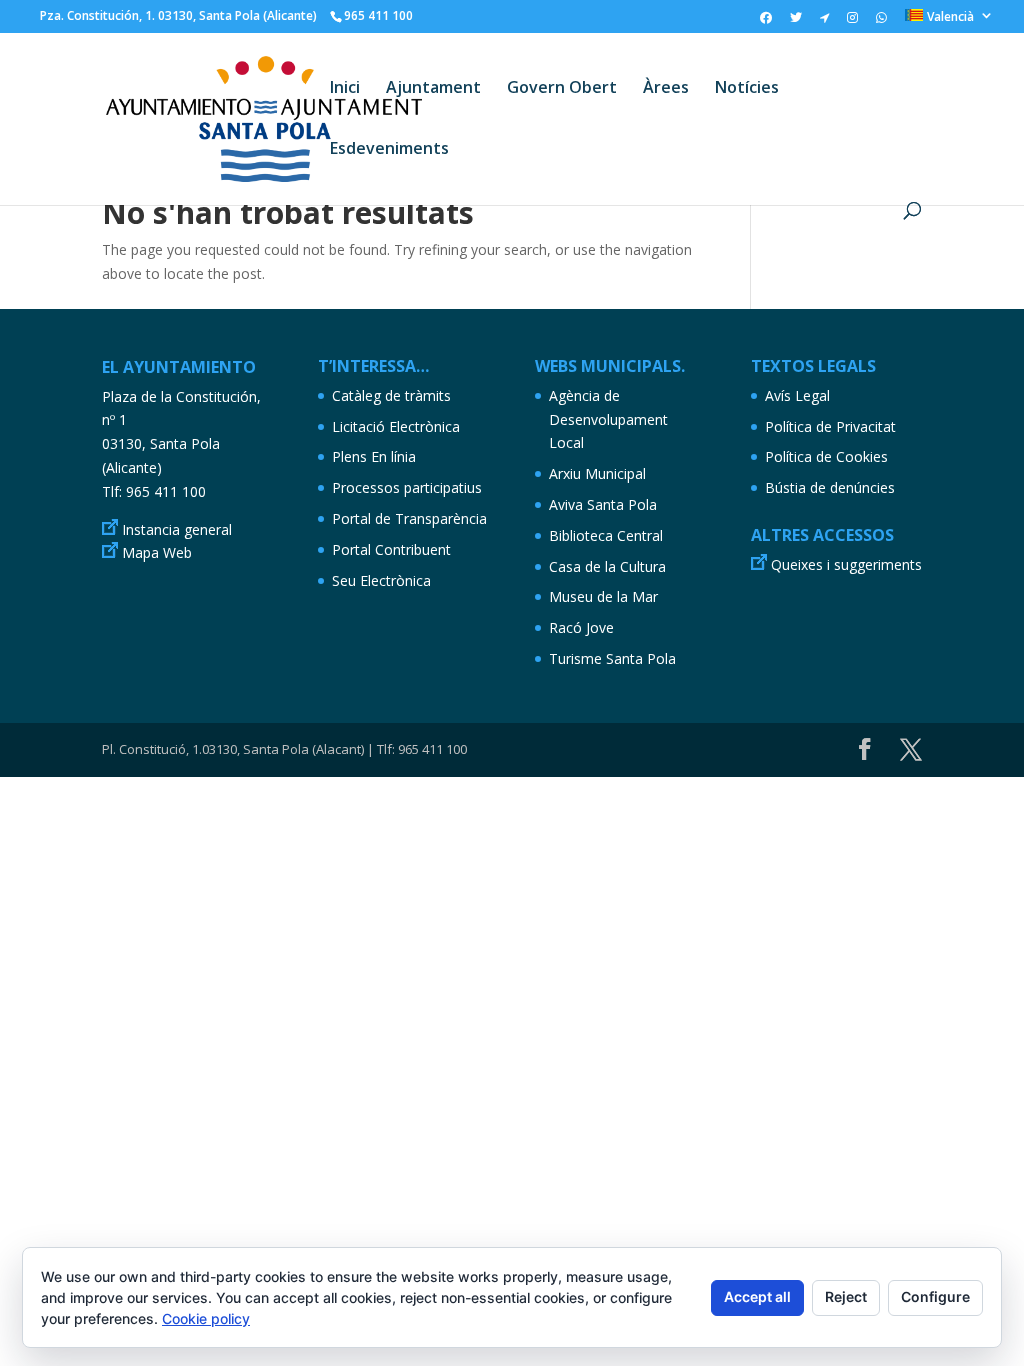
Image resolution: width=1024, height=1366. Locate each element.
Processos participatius (407, 487)
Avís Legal (797, 395)
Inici (345, 89)
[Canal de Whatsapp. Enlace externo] (881, 22)
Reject (846, 1296)
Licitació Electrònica (396, 426)
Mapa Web (157, 552)
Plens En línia (374, 456)
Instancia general (177, 529)
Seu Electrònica (381, 580)
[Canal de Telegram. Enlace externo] (824, 22)
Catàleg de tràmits (391, 395)
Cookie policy (206, 1318)
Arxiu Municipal (597, 473)
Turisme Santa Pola (612, 658)
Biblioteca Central (606, 535)
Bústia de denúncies (830, 487)
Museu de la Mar (603, 596)
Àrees (666, 89)
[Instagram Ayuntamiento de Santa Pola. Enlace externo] (852, 22)
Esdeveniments (389, 150)
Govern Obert (562, 89)
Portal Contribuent (391, 549)
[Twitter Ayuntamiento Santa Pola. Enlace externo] (796, 22)
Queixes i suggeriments (846, 564)
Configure (935, 1296)
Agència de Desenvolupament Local (608, 419)
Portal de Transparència (409, 518)
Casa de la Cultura (607, 566)
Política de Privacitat (830, 426)
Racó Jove (581, 627)
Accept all (757, 1296)
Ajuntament (433, 89)
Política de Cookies (826, 456)
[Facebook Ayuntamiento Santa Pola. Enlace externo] (766, 22)
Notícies (747, 89)
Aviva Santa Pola (603, 504)
